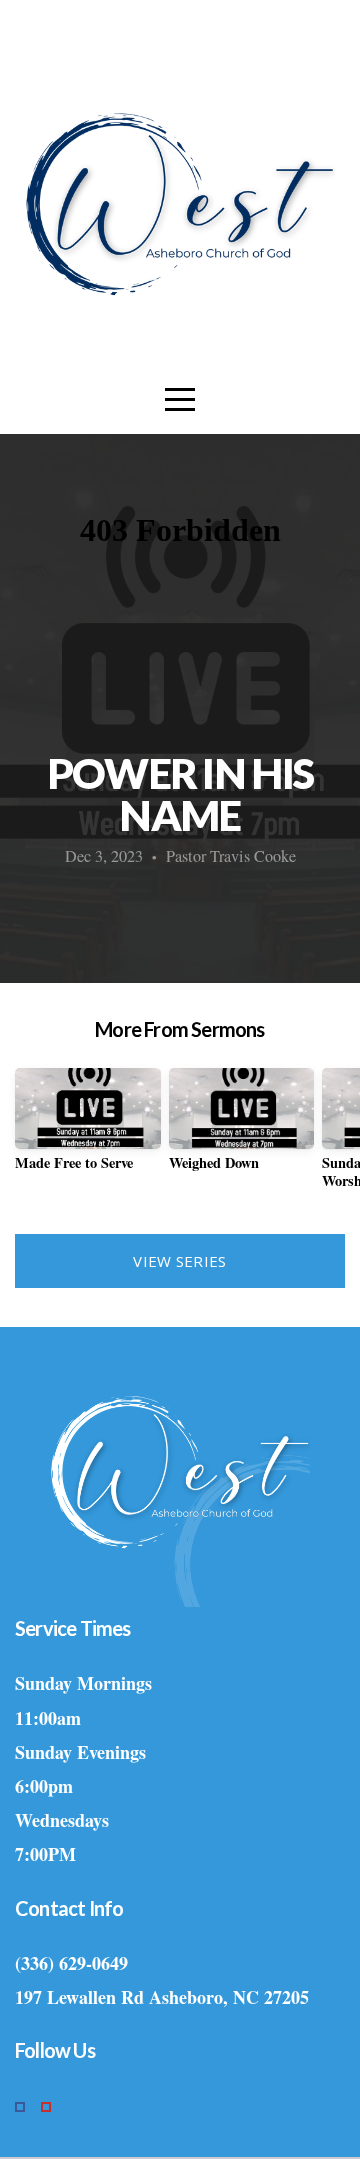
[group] (88, 1127)
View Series (179, 1261)
